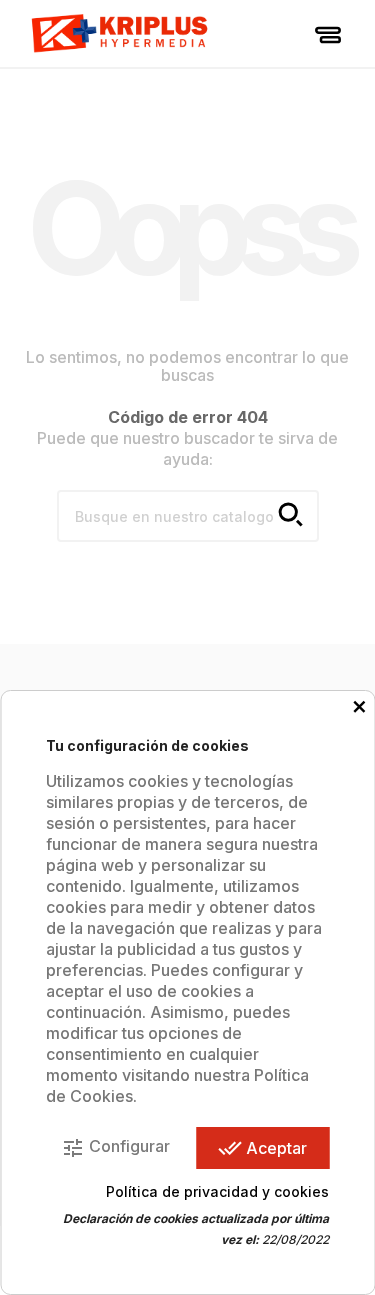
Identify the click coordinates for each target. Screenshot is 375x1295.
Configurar (115, 1148)
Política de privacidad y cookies (217, 1191)
